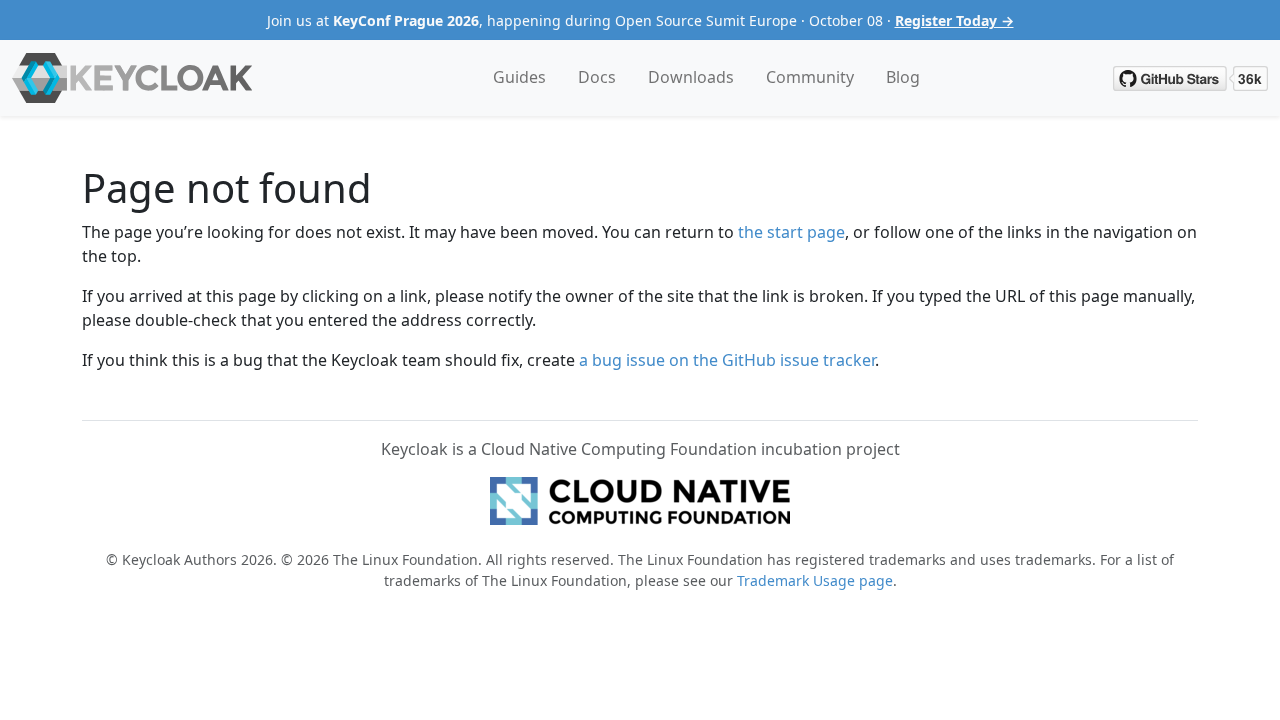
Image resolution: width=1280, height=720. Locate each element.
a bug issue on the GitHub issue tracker (727, 360)
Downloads (691, 77)
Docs (597, 77)
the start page (791, 232)
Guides (519, 77)
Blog (903, 77)
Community (810, 77)
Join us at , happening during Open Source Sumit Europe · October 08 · (640, 20)
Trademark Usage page (815, 580)
